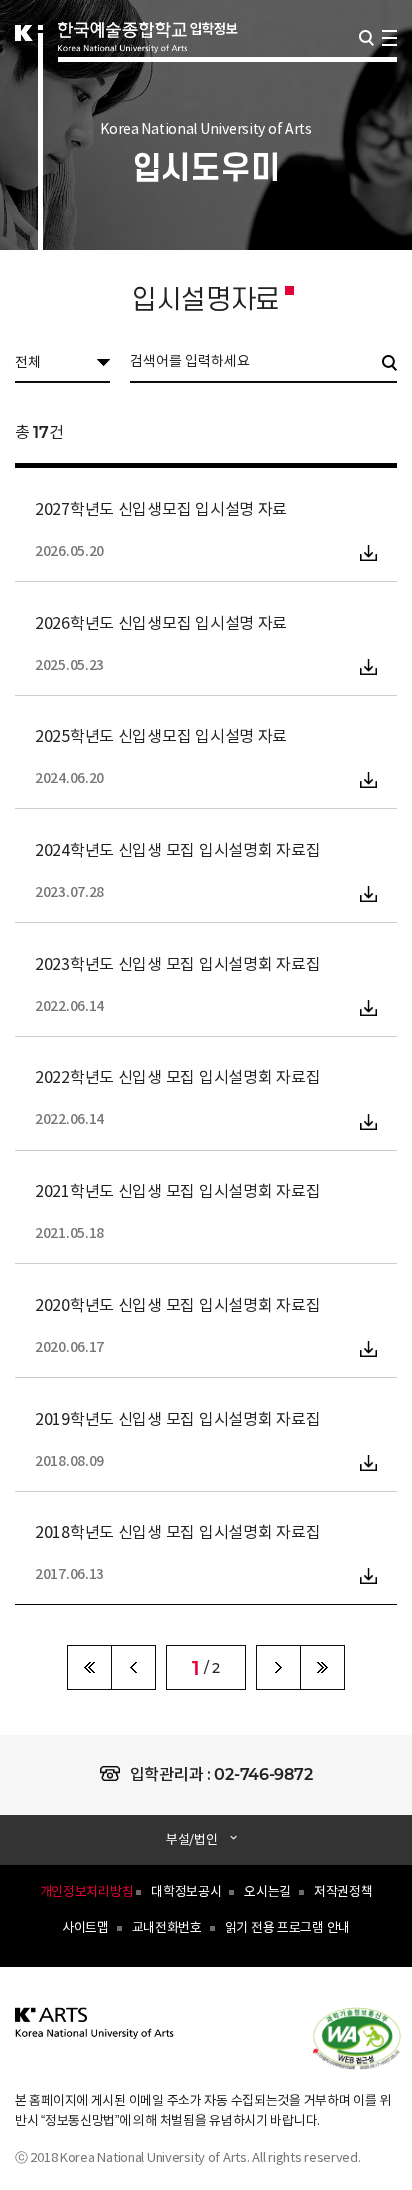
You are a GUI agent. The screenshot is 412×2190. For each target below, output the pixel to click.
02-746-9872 (263, 1774)
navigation (389, 38)
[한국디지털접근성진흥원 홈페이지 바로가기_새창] (367, 2037)
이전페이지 (133, 1667)
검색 (366, 38)
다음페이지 (278, 1667)
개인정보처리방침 (87, 1892)
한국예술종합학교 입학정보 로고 (148, 62)
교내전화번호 (167, 1928)
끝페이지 (322, 1667)
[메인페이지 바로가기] (95, 2034)
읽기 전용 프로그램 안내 (287, 1928)
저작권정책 (343, 1892)
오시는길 (267, 1892)
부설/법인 (192, 1840)
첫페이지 (89, 1667)
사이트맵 (85, 1928)
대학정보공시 (186, 1892)
